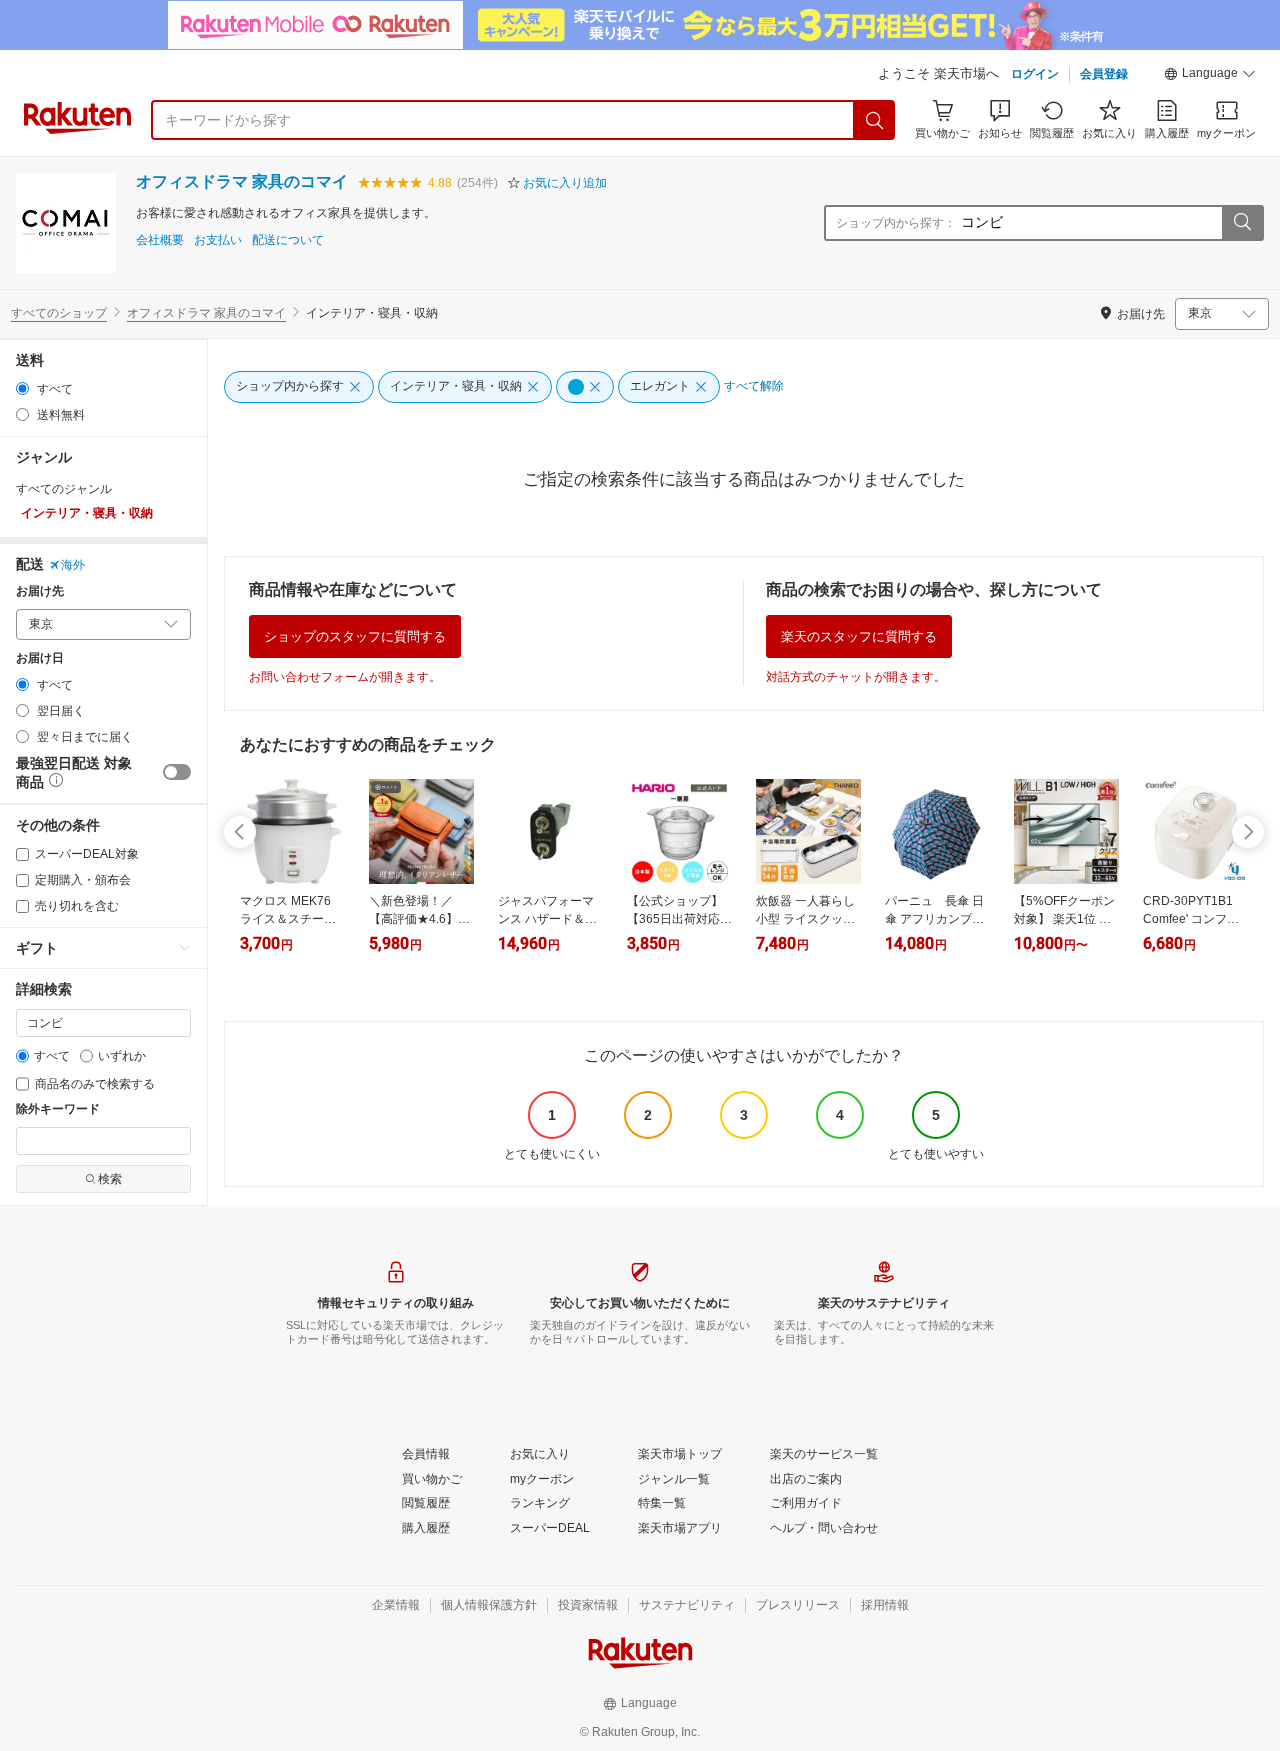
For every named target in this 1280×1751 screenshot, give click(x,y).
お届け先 (40, 591)
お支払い (218, 240)
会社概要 (160, 240)
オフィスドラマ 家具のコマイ (242, 181)
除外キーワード (58, 1109)
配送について (288, 240)
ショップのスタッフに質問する (355, 636)
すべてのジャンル (64, 489)
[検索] (875, 120)
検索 (110, 1179)
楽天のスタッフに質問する (859, 636)
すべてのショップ (59, 313)
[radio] (22, 388)
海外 (73, 565)
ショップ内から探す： (896, 223)
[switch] (177, 772)
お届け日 (40, 658)
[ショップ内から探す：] (1242, 223)
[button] (1210, 76)
